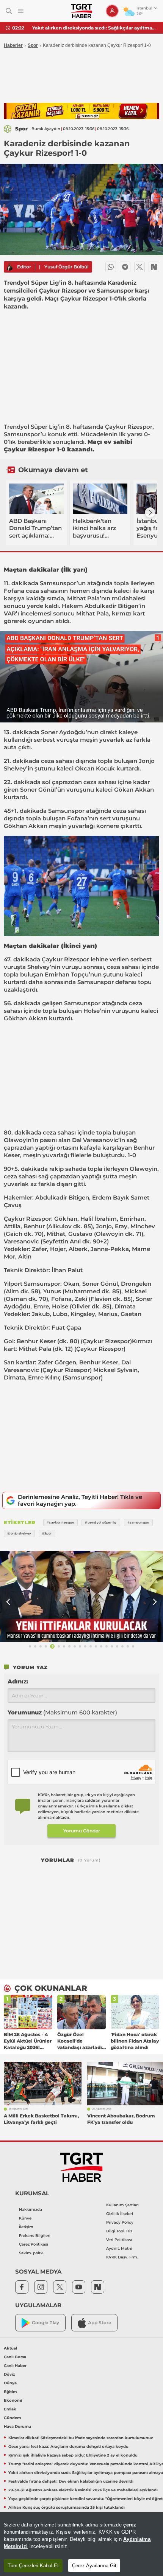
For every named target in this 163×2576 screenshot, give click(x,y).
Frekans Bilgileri (35, 2236)
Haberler (13, 45)
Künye (25, 2218)
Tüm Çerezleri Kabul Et (33, 2566)
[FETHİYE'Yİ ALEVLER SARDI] (81, 1596)
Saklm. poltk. (31, 2253)
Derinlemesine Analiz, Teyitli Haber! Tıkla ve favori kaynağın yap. (80, 1500)
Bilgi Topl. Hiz (119, 2231)
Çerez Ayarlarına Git (94, 2566)
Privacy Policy (120, 2222)
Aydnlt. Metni (119, 2248)
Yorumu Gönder (82, 1831)
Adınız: (18, 1681)
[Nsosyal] (154, 267)
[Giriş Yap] (112, 11)
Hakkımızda (31, 2209)
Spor (33, 45)
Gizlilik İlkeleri (120, 2214)
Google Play (45, 2323)
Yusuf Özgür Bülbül (66, 267)
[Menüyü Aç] (21, 11)
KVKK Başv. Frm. (122, 2257)
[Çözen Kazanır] (81, 111)
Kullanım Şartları (122, 2205)
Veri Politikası (119, 2240)
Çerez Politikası (34, 2244)
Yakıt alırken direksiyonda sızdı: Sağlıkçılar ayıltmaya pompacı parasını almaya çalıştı (95, 28)
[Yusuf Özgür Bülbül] (9, 267)
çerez (130, 2525)
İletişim (26, 2227)
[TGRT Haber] (81, 11)
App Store (100, 2323)
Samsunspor (22, 434)
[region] (81, 2544)
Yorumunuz (62, 1712)
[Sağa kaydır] (150, 513)
